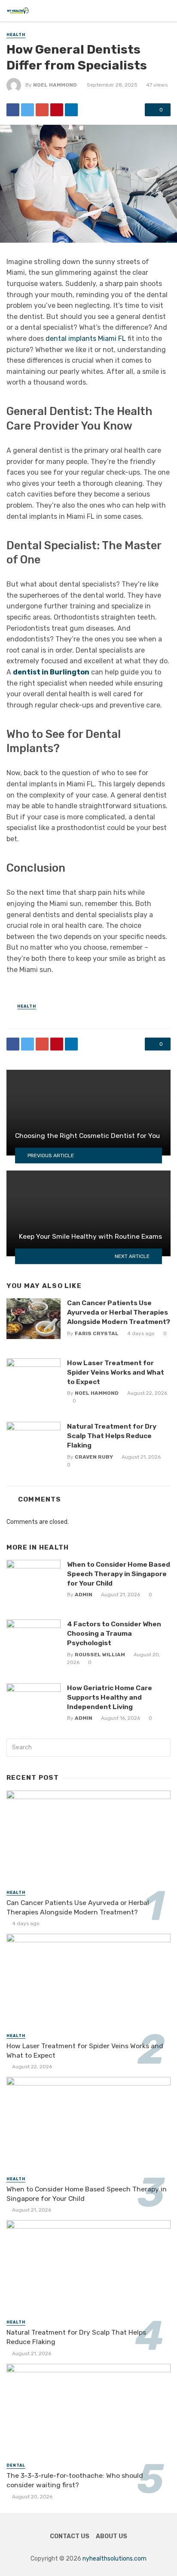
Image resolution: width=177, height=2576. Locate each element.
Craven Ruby (94, 1457)
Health (16, 35)
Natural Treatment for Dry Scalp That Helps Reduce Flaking (112, 1436)
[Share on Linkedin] (71, 110)
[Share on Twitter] (27, 110)
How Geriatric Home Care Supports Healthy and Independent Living (110, 1697)
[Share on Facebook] (13, 110)
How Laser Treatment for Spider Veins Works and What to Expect (116, 1372)
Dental (16, 2465)
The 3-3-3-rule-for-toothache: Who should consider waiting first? (75, 2480)
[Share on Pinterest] (57, 110)
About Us (111, 2536)
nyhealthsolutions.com (114, 2559)
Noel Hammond (55, 85)
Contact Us (70, 2536)
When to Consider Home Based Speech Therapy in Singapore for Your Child (119, 1574)
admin (84, 1595)
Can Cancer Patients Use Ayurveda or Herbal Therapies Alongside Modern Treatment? (119, 1312)
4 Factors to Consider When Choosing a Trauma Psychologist (114, 1633)
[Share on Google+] (42, 110)
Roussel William (100, 1655)
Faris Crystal (97, 1333)
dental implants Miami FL (86, 339)
